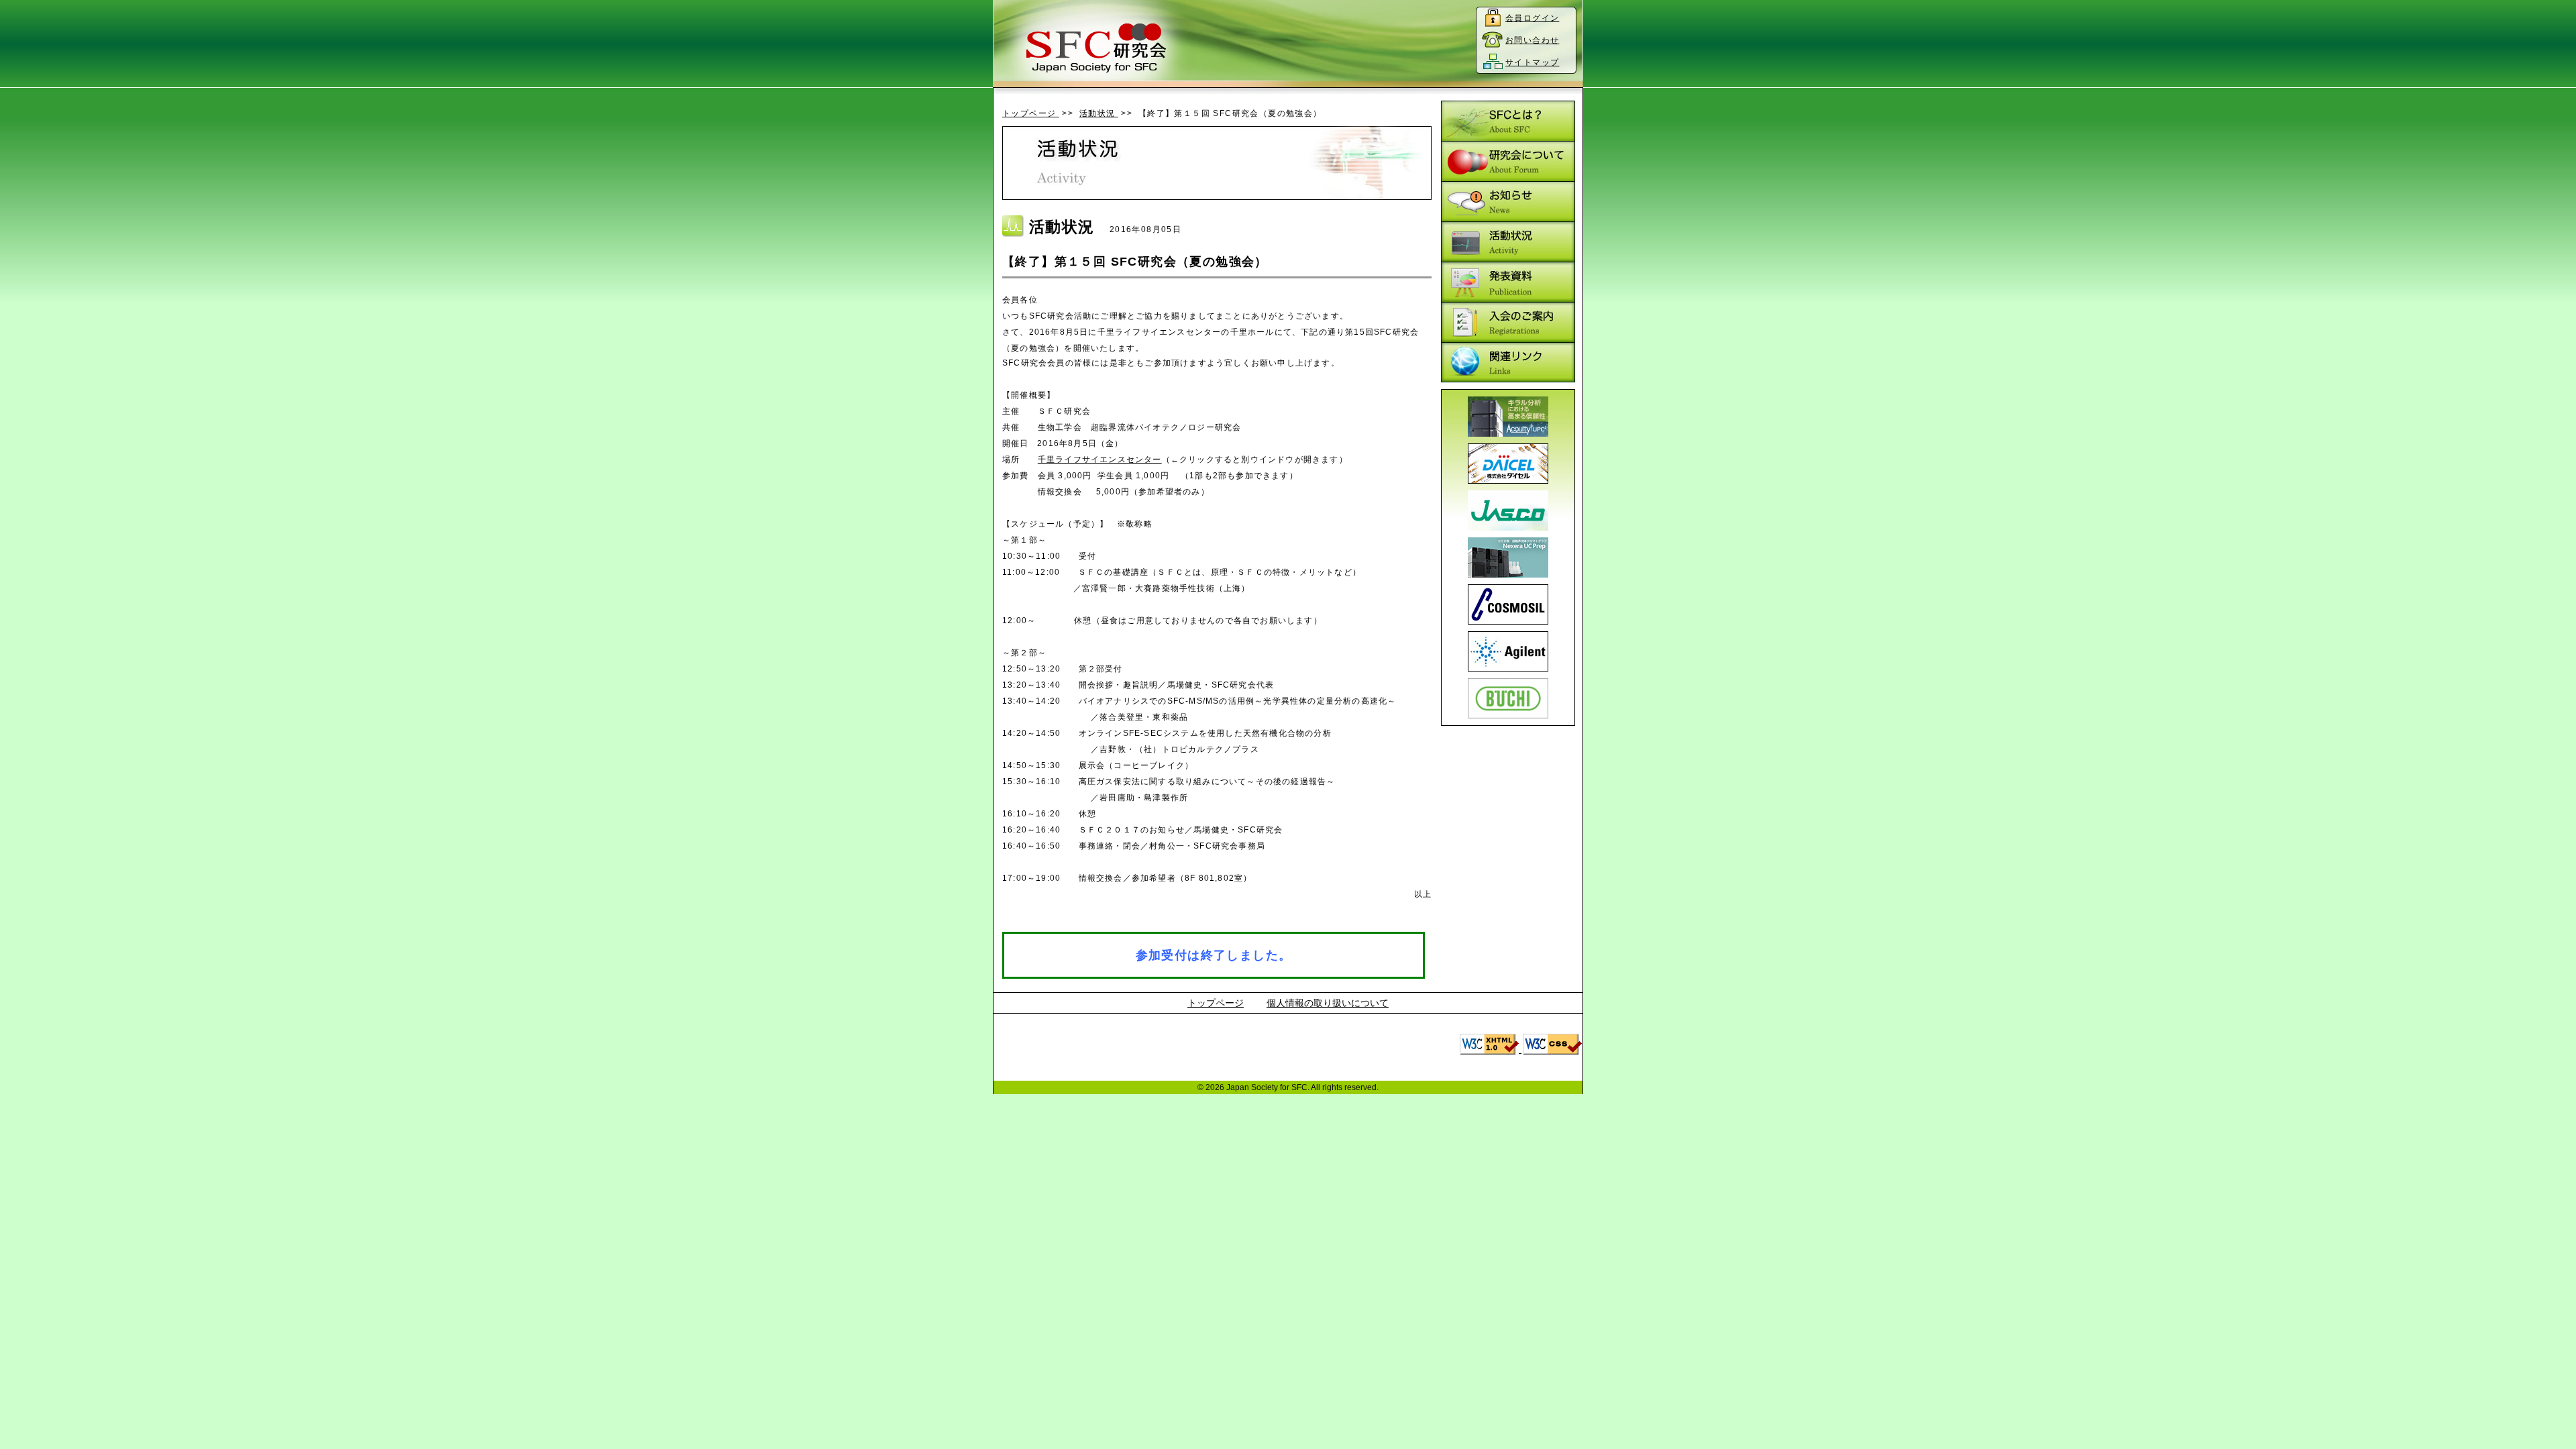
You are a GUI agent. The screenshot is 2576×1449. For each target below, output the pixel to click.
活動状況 (1099, 113)
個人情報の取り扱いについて (1328, 1003)
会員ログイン (1532, 18)
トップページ (1031, 113)
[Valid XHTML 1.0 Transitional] (1491, 1049)
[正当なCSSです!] (1552, 1049)
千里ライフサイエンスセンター (1100, 460)
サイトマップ (1532, 62)
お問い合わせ (1532, 40)
